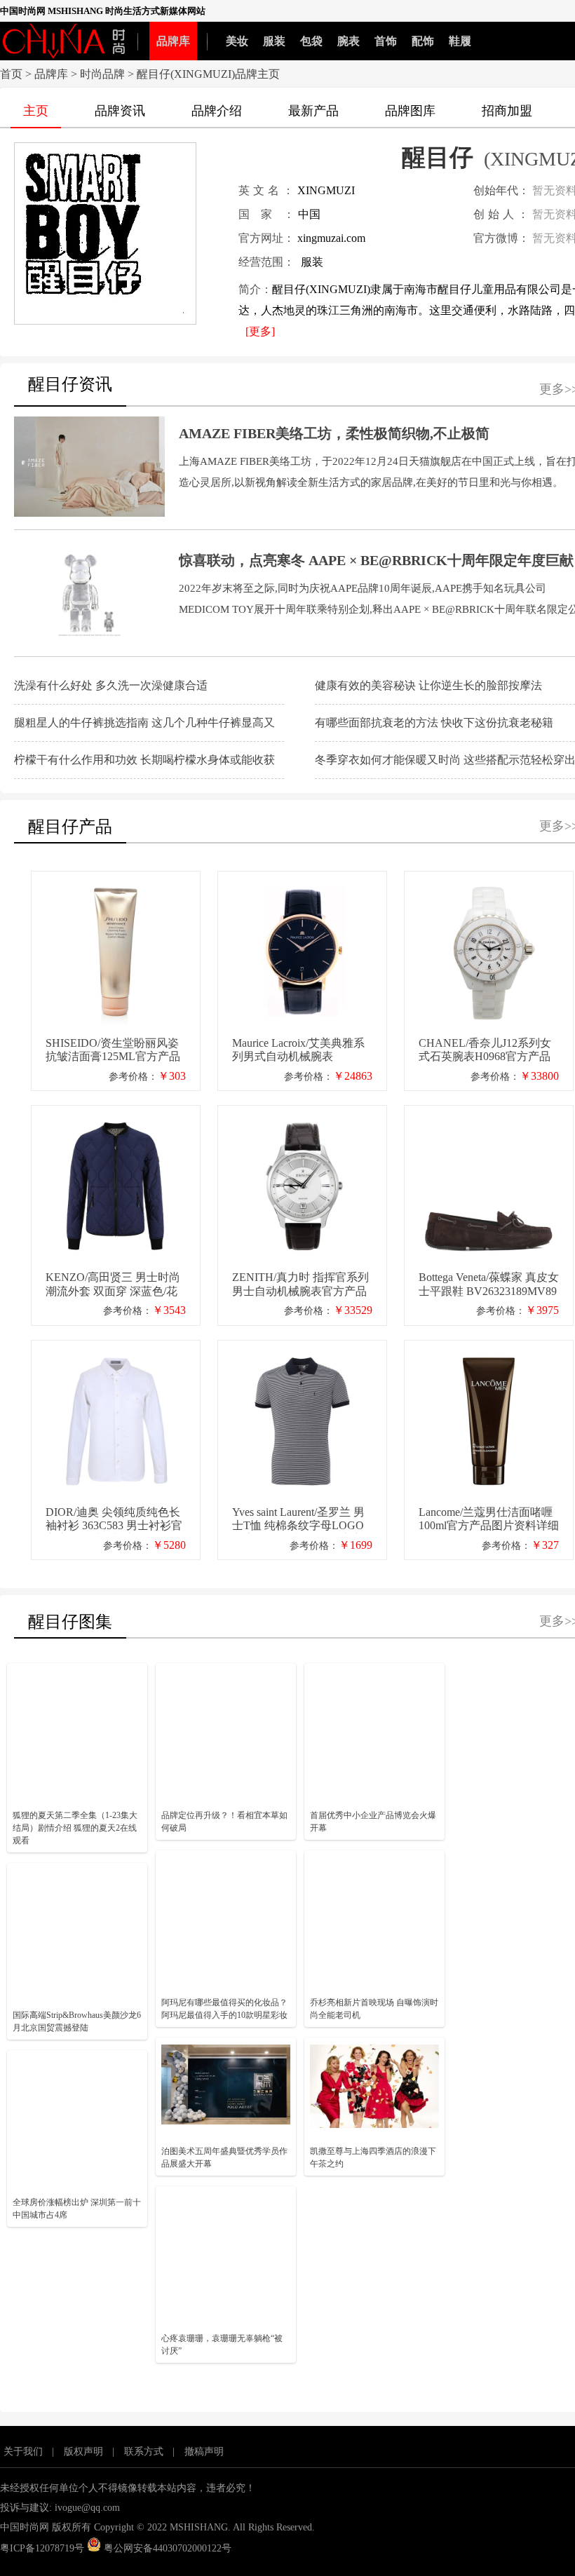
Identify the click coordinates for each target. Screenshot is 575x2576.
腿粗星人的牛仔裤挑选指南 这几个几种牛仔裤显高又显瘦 (144, 724)
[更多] (260, 331)
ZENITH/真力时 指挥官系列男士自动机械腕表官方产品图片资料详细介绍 (300, 1285)
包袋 (311, 41)
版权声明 (83, 2452)
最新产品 (313, 111)
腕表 (349, 41)
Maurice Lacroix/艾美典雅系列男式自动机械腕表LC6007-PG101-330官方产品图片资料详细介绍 (301, 1051)
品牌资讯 (120, 111)
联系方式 (144, 2452)
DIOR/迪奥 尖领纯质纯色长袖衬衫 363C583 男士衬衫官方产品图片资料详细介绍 (114, 1520)
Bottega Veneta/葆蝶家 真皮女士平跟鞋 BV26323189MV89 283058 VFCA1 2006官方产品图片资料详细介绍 (489, 1285)
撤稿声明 (204, 2452)
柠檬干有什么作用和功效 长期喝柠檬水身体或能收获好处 (144, 761)
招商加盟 (507, 111)
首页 (11, 74)
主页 (36, 111)
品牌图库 (410, 111)
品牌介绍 (217, 111)
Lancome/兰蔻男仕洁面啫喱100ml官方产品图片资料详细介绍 (489, 1520)
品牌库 (173, 41)
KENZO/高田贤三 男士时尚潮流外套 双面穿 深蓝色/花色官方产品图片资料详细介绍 (113, 1285)
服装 (274, 41)
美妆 (237, 41)
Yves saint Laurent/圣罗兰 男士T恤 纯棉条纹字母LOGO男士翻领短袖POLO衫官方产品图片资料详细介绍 (298, 1520)
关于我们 (23, 2452)
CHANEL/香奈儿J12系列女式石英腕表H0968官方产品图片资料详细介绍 (485, 1051)
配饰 (423, 41)
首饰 (386, 41)
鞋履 (460, 41)
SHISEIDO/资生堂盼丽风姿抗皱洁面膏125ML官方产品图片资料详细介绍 (113, 1051)
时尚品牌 (102, 74)
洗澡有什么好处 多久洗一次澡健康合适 (111, 685)
